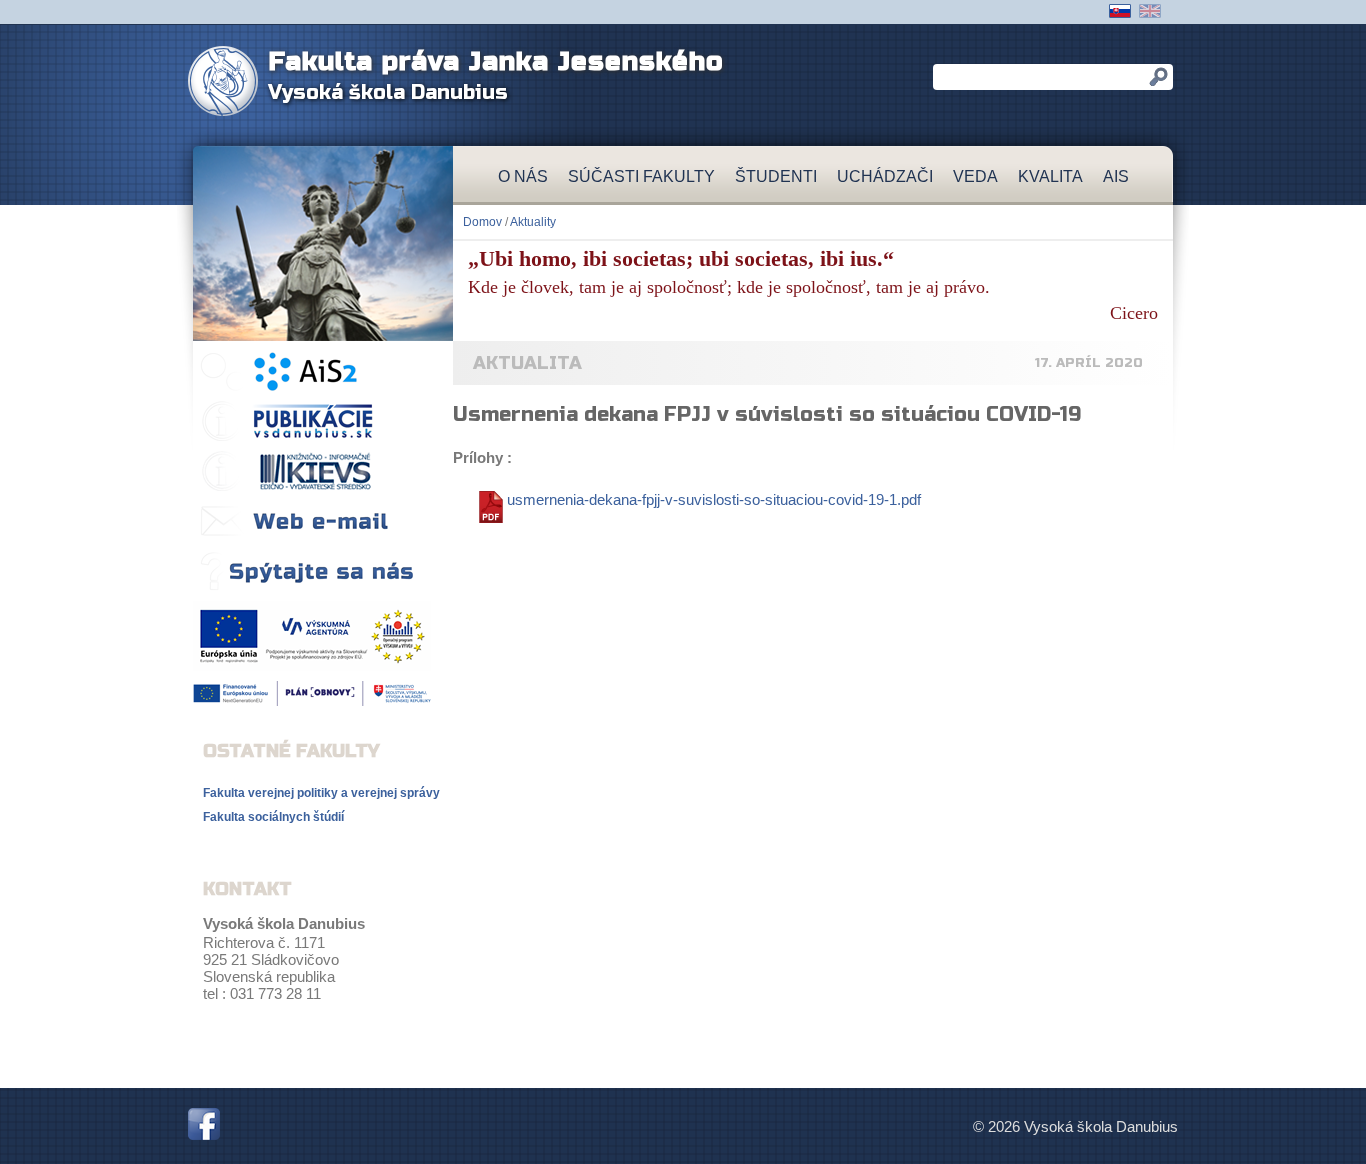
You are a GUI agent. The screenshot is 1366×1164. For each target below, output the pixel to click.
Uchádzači (885, 176)
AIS (1116, 176)
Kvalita (1050, 176)
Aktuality (533, 222)
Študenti (776, 176)
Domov (482, 222)
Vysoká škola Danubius (388, 92)
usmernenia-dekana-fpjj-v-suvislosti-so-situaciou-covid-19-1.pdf (714, 499)
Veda (975, 176)
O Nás (523, 176)
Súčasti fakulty (641, 176)
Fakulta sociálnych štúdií (273, 817)
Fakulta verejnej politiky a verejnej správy (321, 793)
